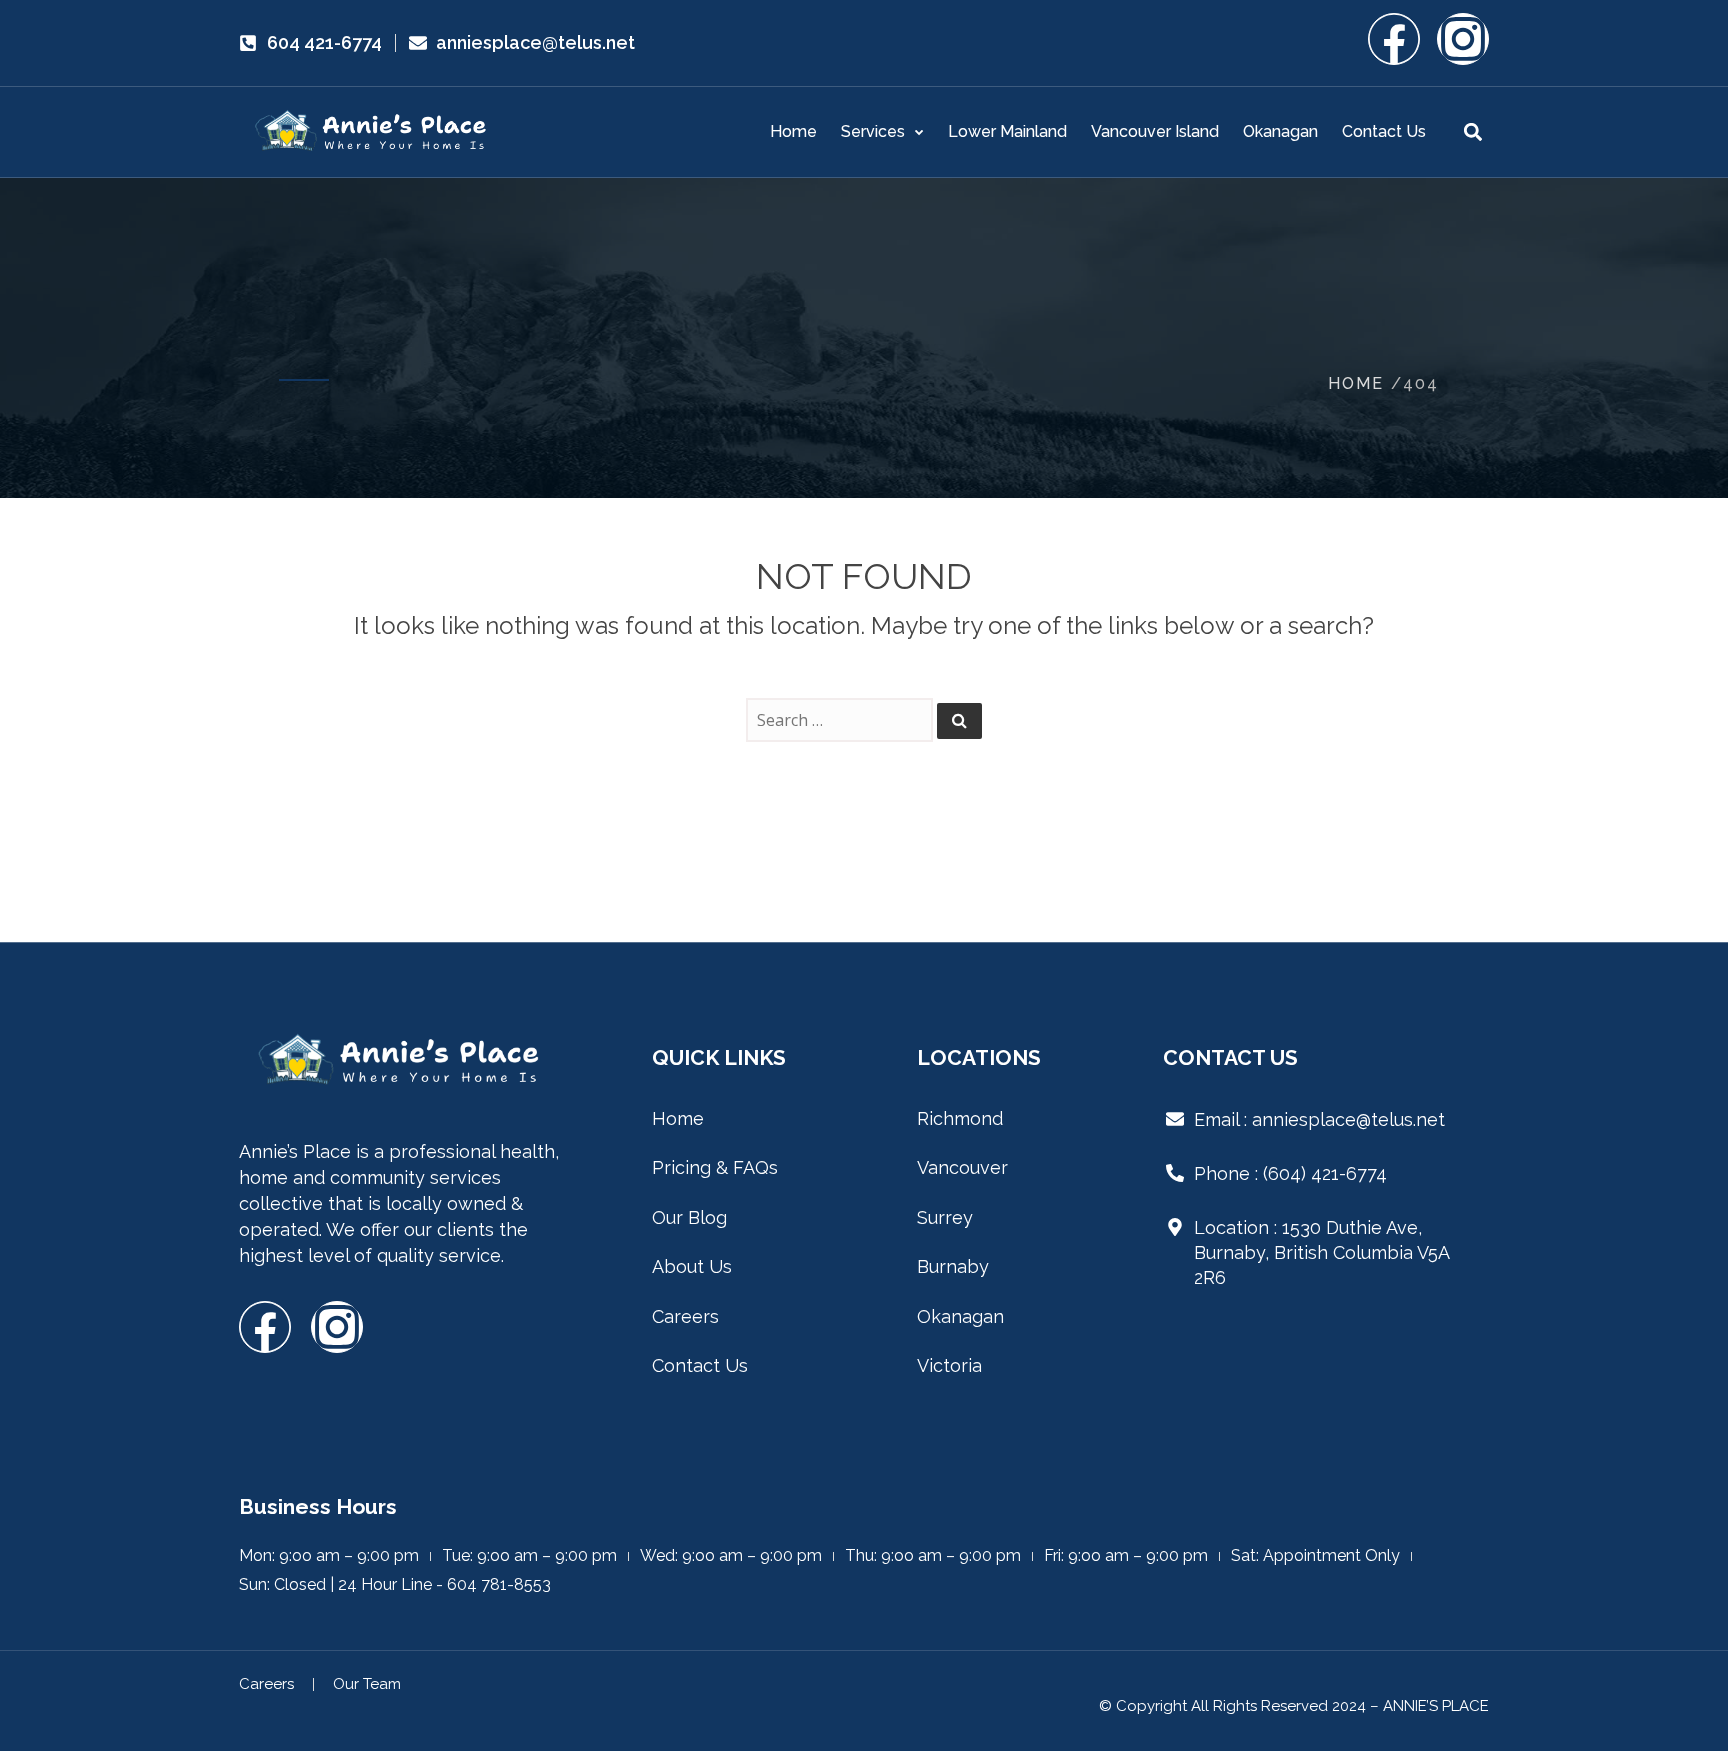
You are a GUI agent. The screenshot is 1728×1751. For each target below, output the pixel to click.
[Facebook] (1394, 39)
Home (793, 131)
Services (873, 131)
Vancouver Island (1155, 131)
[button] (1472, 132)
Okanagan (1280, 131)
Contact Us (1384, 131)
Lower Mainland (1007, 131)
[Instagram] (1463, 39)
